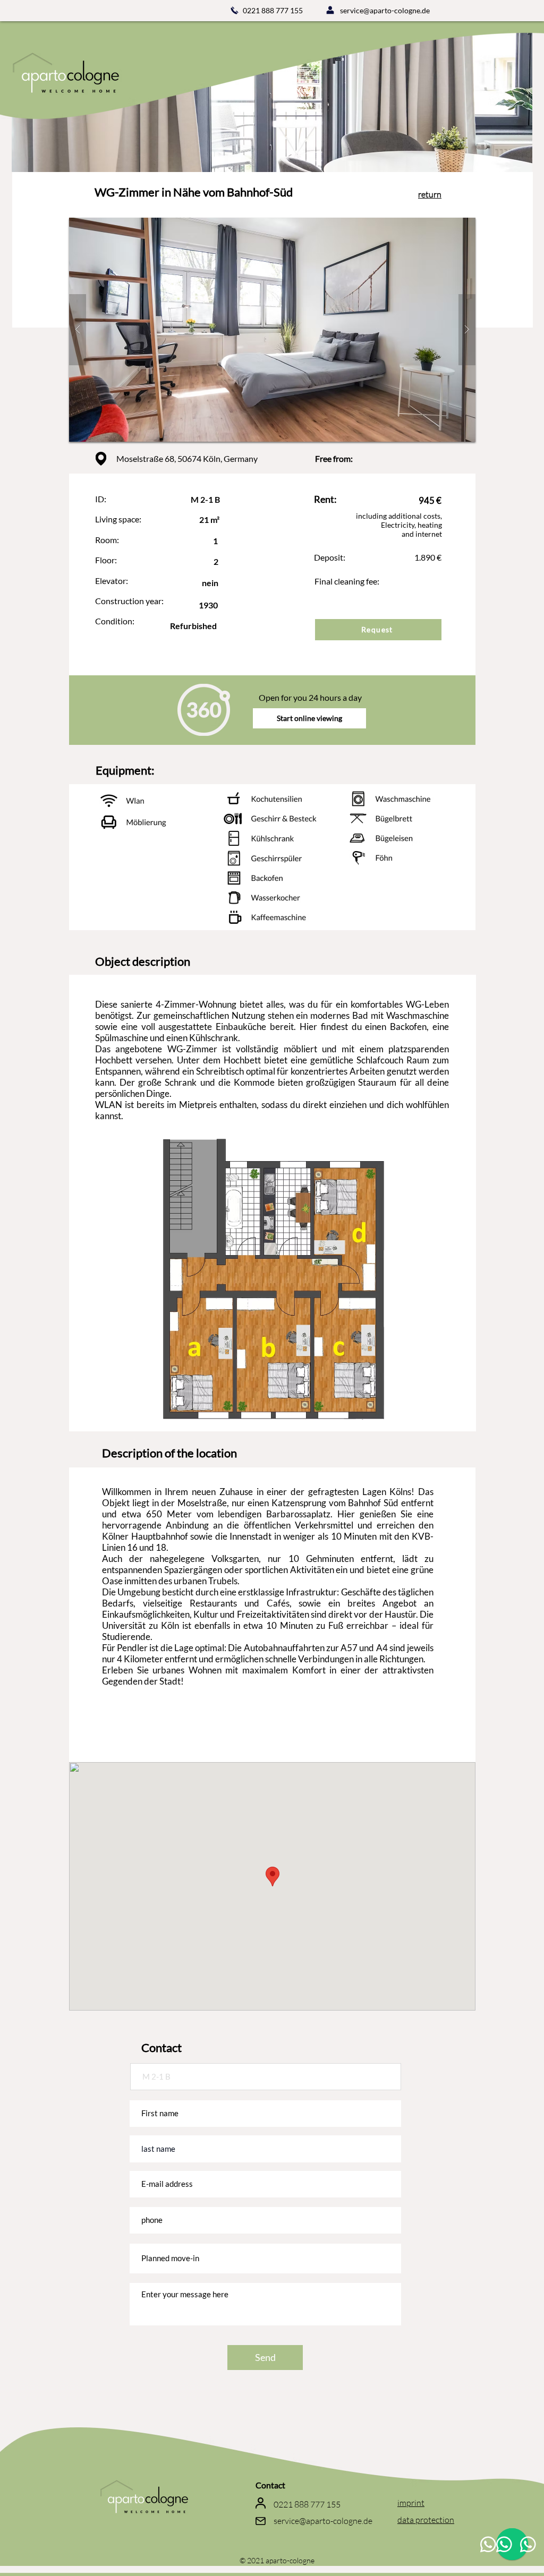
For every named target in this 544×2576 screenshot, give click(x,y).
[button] (272, 330)
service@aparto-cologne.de (385, 10)
